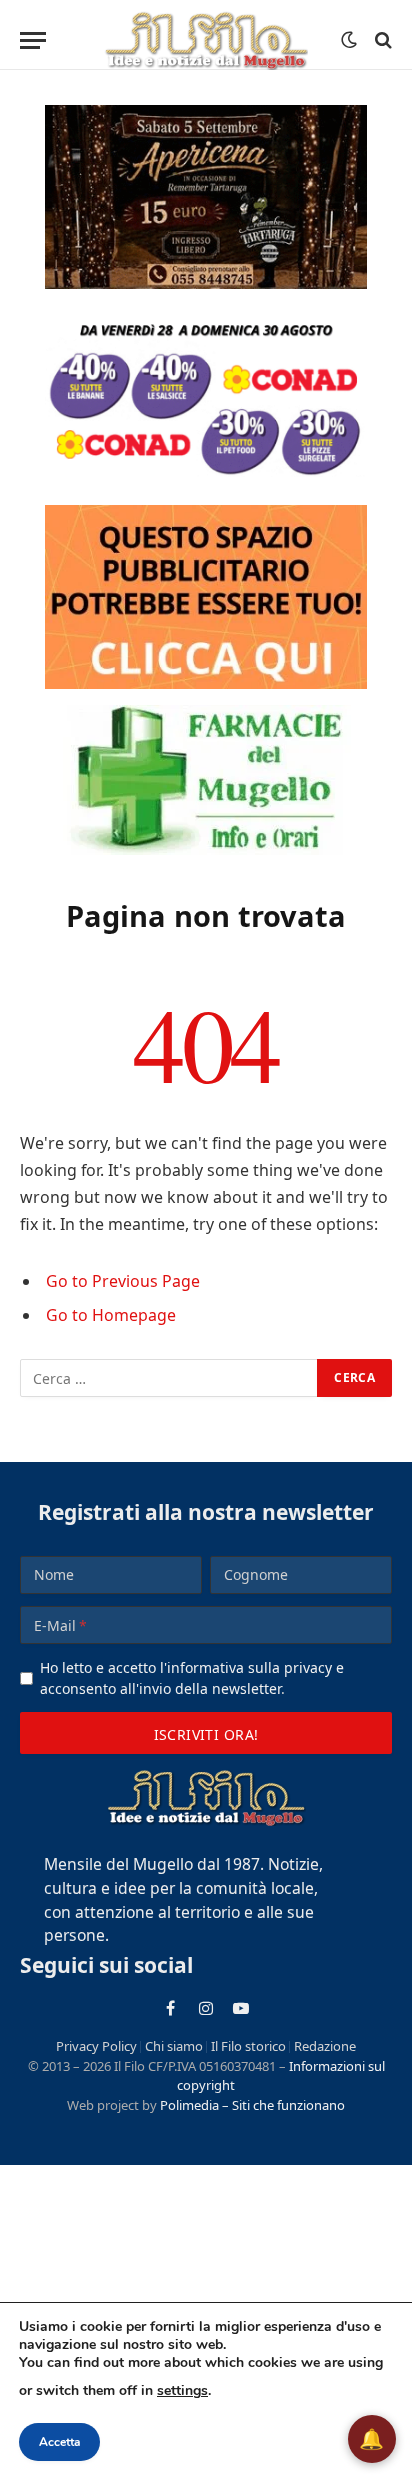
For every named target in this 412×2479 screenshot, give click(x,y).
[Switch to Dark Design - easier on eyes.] (349, 40)
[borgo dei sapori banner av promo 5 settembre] (206, 197)
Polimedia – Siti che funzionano (252, 2105)
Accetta (59, 2442)
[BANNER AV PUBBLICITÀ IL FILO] (206, 597)
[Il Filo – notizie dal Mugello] (205, 40)
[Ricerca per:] (169, 1378)
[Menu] (33, 40)
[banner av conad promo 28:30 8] (206, 397)
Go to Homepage (111, 1315)
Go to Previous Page (123, 1281)
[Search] (381, 40)
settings (182, 2390)
